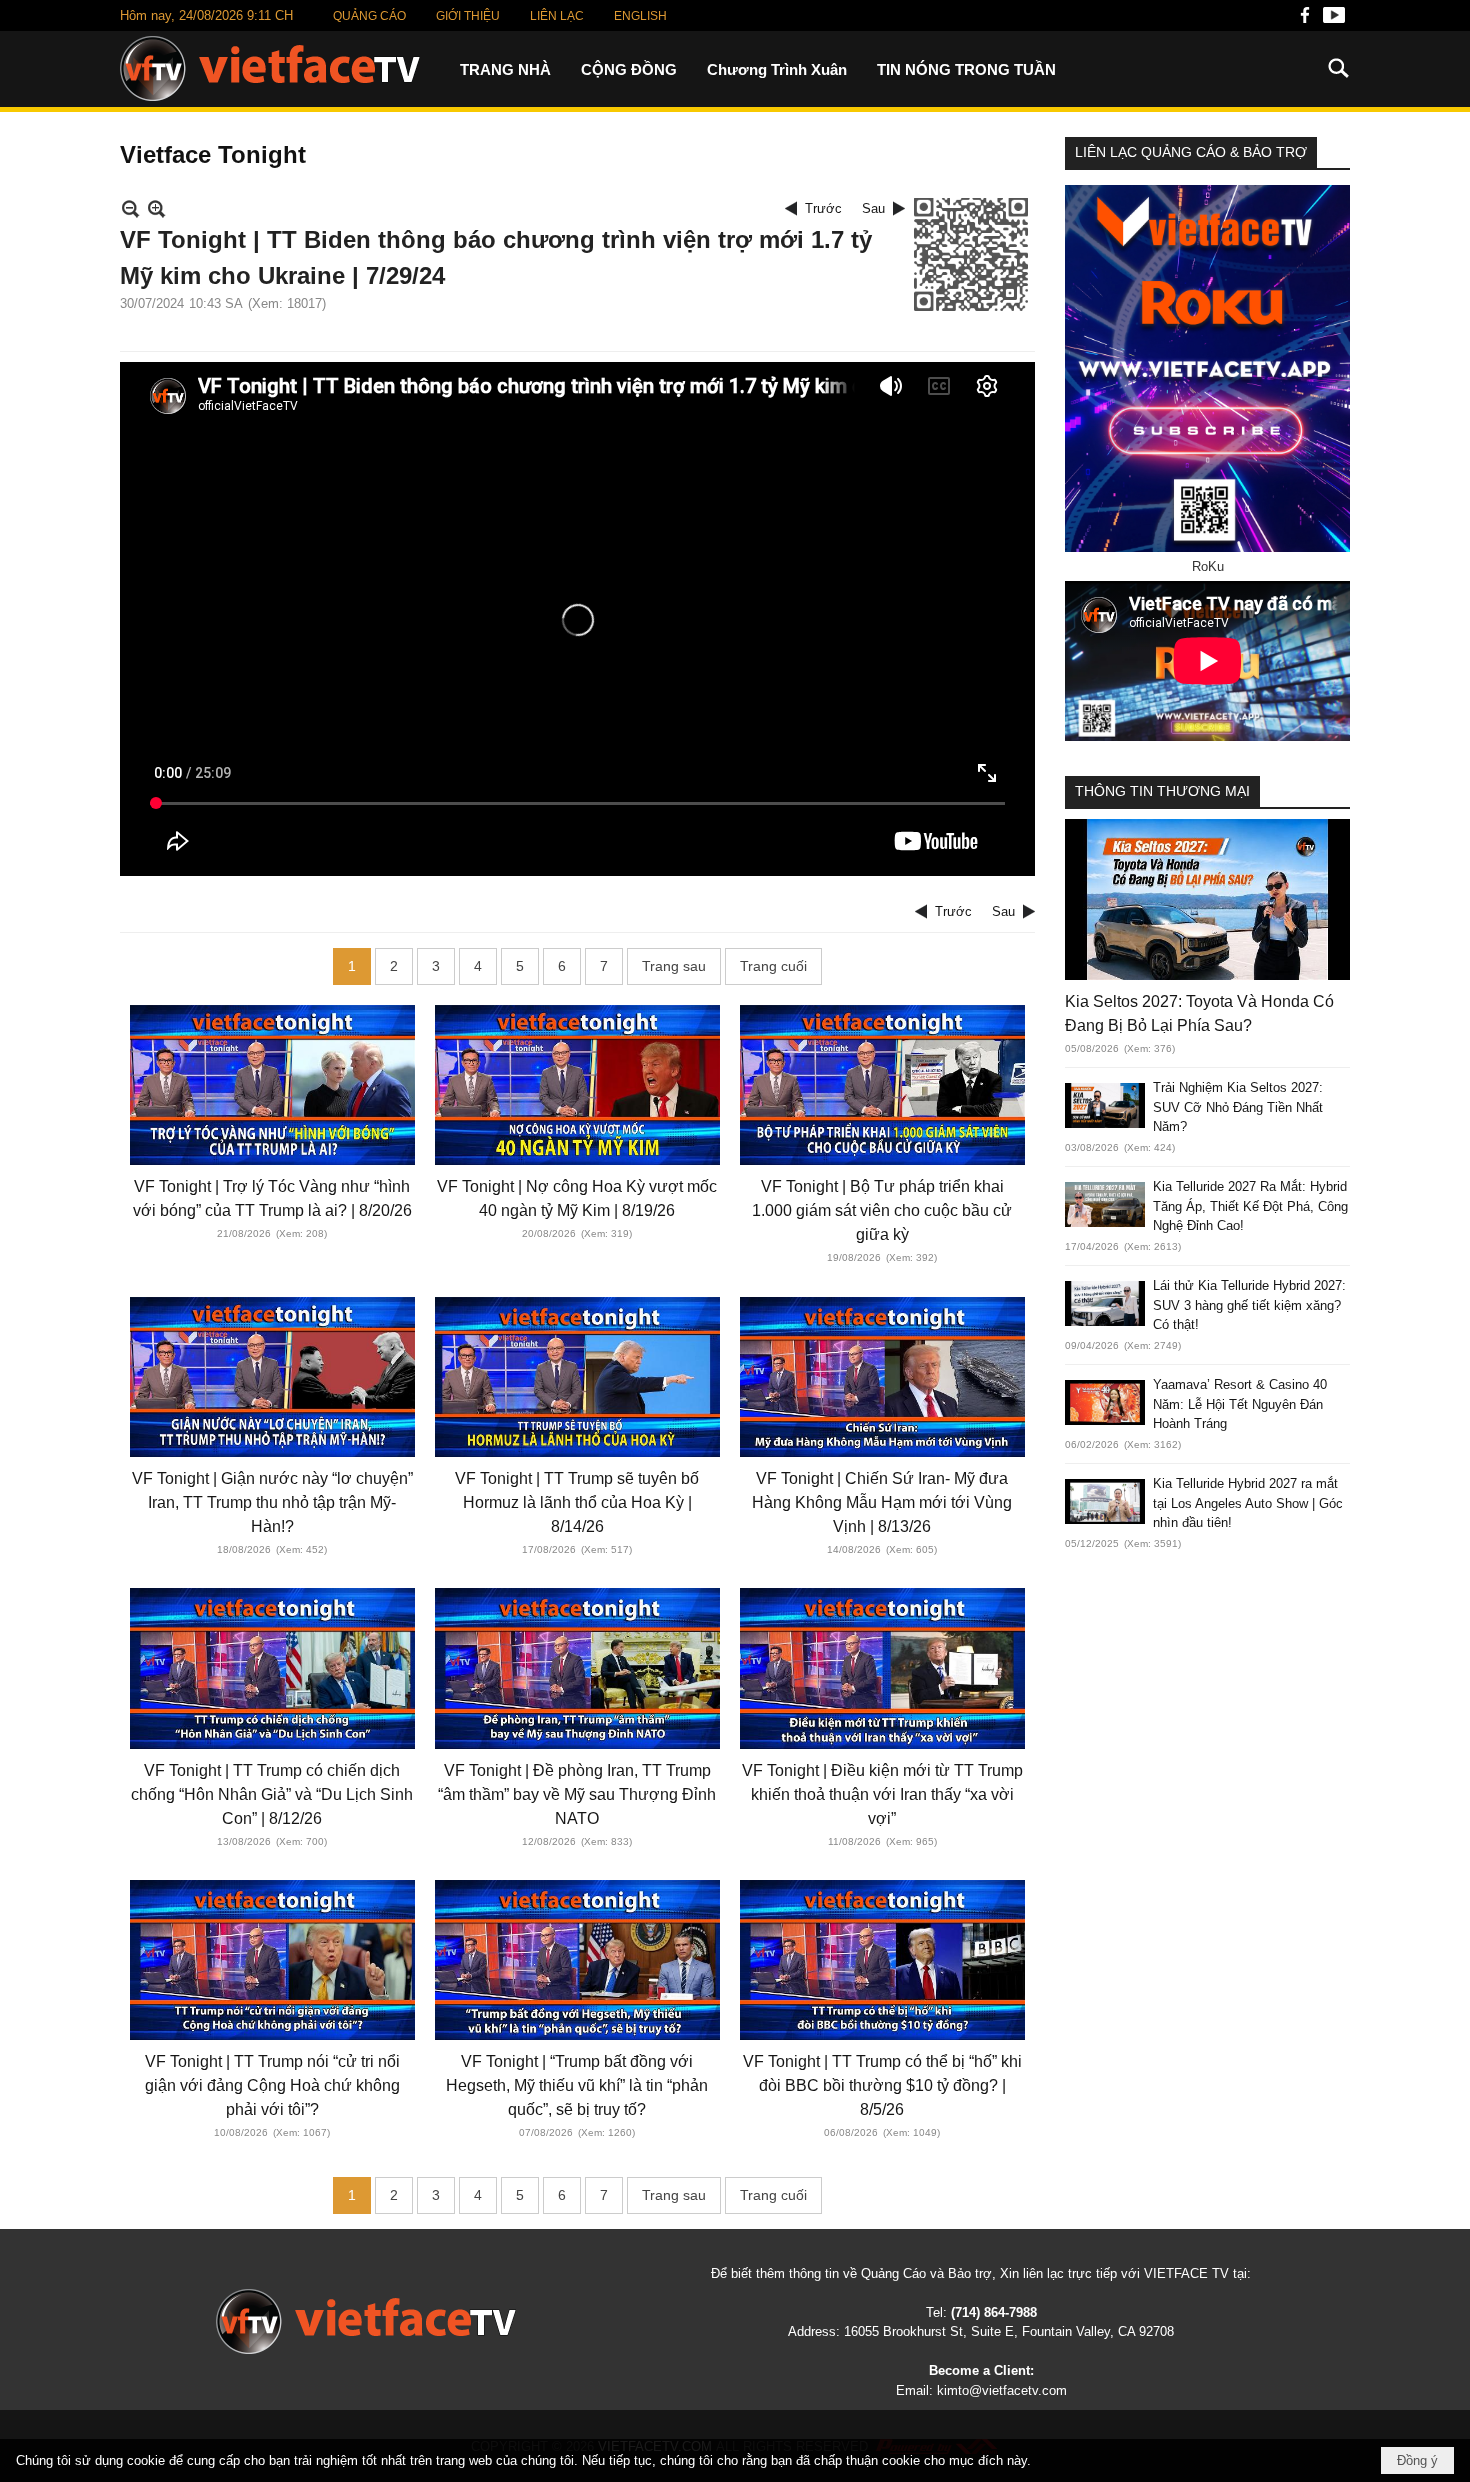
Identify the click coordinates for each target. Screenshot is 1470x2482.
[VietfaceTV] (270, 68)
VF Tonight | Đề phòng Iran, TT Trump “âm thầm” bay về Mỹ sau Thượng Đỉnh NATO (577, 1794)
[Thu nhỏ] (130, 208)
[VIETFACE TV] (366, 2321)
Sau (873, 208)
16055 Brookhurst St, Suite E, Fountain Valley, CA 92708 (1009, 2331)
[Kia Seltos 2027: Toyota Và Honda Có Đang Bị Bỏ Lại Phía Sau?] (1207, 899)
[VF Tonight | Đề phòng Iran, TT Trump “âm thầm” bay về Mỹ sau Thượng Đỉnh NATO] (577, 1668)
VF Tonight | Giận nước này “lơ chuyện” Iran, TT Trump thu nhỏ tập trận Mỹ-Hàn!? (272, 1502)
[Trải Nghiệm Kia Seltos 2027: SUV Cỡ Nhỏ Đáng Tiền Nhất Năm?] (1105, 1105)
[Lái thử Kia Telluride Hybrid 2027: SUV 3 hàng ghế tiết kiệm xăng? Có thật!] (1105, 1303)
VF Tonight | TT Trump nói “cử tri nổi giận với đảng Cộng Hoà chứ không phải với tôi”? (272, 2085)
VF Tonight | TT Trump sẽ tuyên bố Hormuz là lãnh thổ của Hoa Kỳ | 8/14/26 (577, 1502)
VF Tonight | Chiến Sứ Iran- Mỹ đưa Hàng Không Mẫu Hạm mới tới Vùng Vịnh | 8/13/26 (882, 1502)
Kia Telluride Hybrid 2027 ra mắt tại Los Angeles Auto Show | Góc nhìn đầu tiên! (1248, 1503)
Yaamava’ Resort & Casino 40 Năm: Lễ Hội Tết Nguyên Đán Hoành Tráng (1240, 1404)
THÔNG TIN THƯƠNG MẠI (1162, 791)
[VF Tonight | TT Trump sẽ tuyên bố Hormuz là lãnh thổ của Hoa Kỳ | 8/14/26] (577, 1377)
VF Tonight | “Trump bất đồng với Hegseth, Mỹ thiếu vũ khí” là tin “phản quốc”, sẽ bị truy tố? (577, 2085)
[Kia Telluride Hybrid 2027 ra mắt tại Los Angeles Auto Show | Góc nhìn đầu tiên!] (1105, 1501)
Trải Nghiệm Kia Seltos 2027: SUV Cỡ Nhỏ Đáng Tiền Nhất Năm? (1238, 1107)
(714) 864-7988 (994, 2312)
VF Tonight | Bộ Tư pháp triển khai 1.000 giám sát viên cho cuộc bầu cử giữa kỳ (882, 1210)
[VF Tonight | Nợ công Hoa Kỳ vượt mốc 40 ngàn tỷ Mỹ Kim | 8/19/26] (577, 1085)
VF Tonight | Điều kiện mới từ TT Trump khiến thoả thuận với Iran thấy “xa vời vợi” (882, 1794)
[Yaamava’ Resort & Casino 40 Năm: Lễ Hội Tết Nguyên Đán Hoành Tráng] (1105, 1402)
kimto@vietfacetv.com (1002, 2390)
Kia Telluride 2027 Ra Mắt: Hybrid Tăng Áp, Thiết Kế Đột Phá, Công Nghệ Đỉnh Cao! (1250, 1206)
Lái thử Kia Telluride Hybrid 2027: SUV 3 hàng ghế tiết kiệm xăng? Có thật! (1249, 1305)
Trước (823, 208)
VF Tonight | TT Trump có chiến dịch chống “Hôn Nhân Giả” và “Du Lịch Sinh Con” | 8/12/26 (272, 1794)
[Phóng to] (156, 208)
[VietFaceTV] (1305, 20)
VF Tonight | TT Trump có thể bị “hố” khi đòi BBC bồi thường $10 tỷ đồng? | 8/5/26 (882, 2085)
